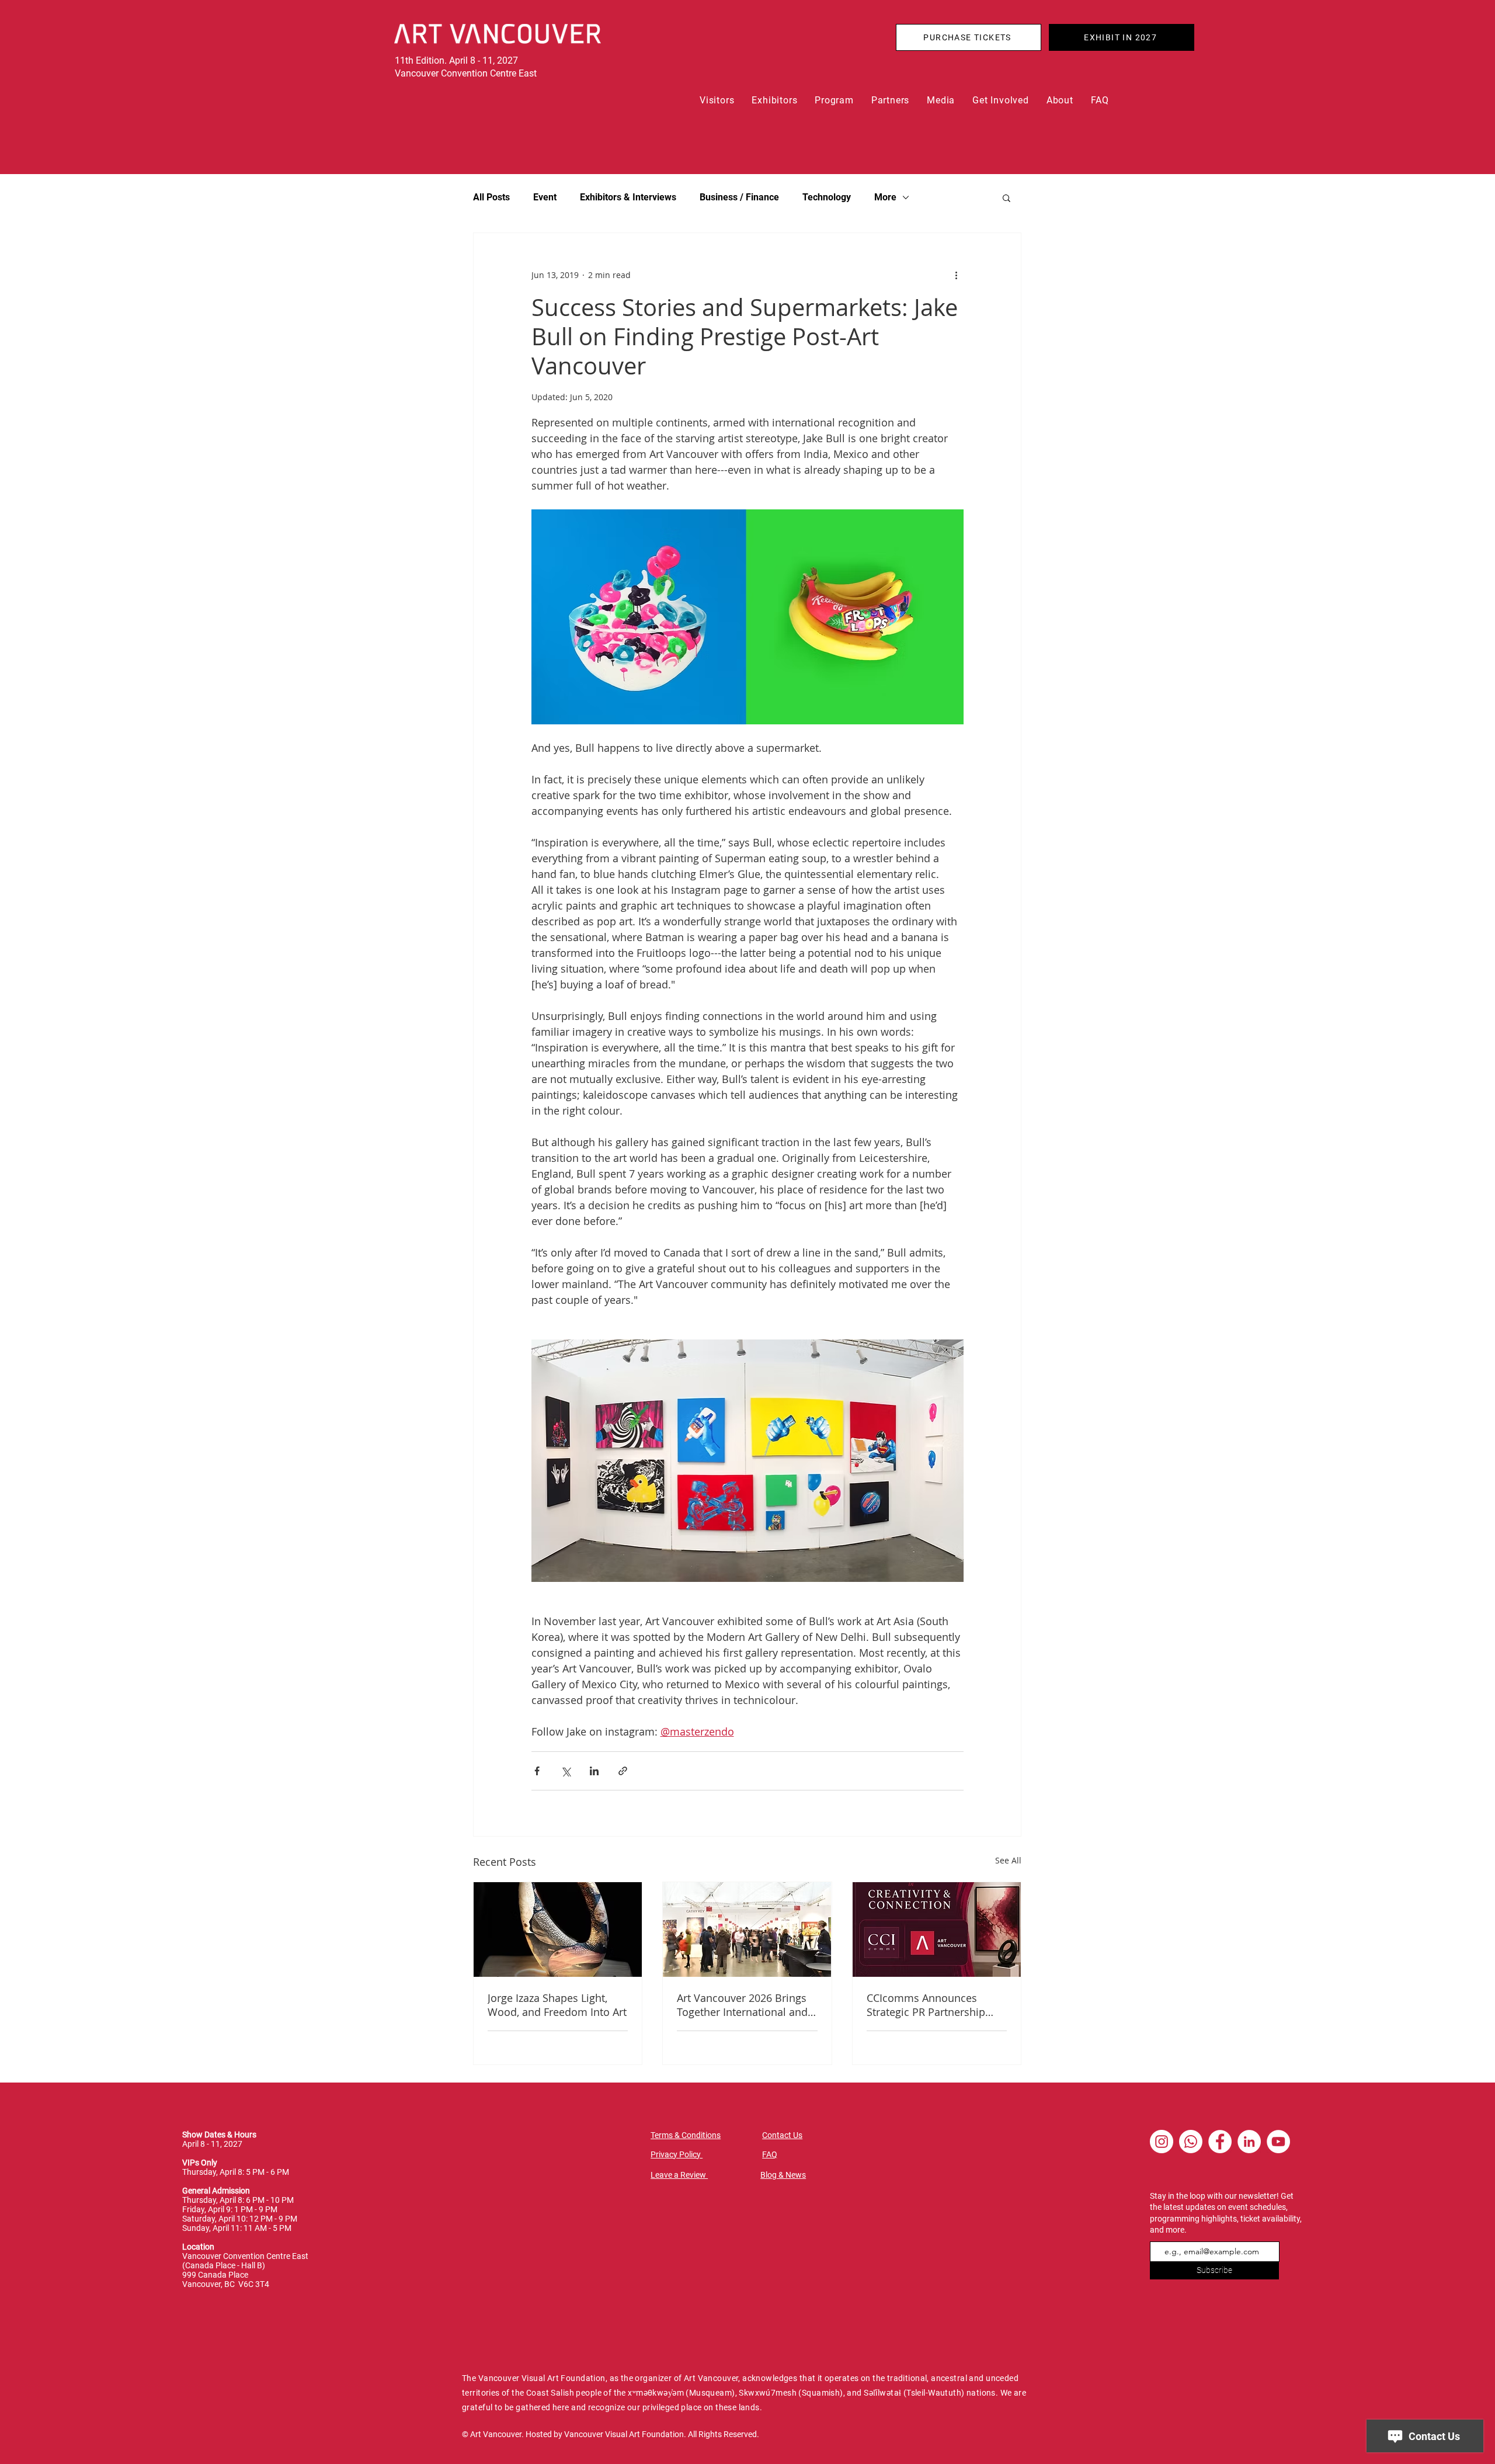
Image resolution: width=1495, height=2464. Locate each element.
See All (1008, 1860)
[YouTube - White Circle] (1278, 2142)
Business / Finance (739, 197)
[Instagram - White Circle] (1162, 2142)
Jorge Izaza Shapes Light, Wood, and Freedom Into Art (557, 2005)
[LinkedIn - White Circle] (1249, 2142)
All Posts (491, 197)
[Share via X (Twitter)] (566, 1771)
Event (545, 197)
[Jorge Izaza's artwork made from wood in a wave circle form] (558, 1929)
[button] (717, 100)
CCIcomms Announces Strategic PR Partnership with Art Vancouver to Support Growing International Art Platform (929, 2005)
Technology (827, 197)
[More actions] (957, 275)
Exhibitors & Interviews (628, 197)
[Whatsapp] (1191, 2142)
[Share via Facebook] (537, 1771)
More (885, 197)
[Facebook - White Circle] (1220, 2142)
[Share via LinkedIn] (594, 1771)
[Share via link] (623, 1771)
